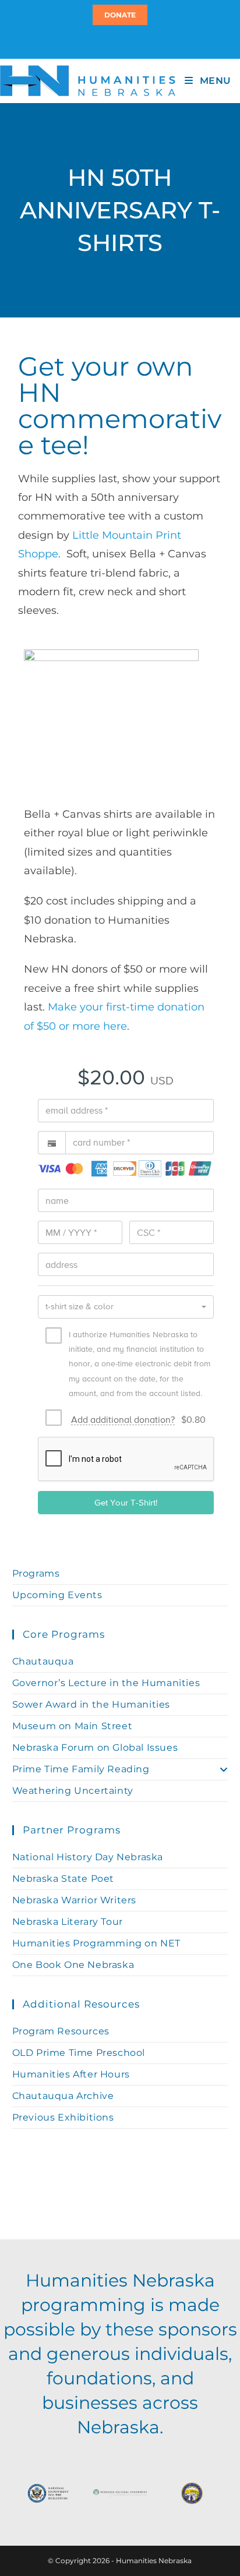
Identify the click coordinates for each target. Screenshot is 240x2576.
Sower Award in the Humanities (91, 1704)
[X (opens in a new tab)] (113, 41)
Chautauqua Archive (63, 2096)
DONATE (120, 15)
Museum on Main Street (73, 1726)
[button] (126, 1307)
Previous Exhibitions (63, 2117)
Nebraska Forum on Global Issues (95, 1748)
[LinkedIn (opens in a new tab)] (125, 41)
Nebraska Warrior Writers (74, 1900)
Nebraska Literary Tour (68, 1922)
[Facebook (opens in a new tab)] (118, 41)
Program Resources (61, 2031)
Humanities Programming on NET (96, 1943)
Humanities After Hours (71, 2074)
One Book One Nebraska (73, 1965)
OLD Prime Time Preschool (79, 2053)
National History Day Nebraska (88, 1857)
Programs (36, 1573)
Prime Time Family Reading (81, 1769)
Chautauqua (43, 1661)
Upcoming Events (57, 1595)
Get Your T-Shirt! (126, 1502)
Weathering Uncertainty (73, 1791)
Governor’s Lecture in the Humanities (106, 1683)
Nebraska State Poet (63, 1879)
